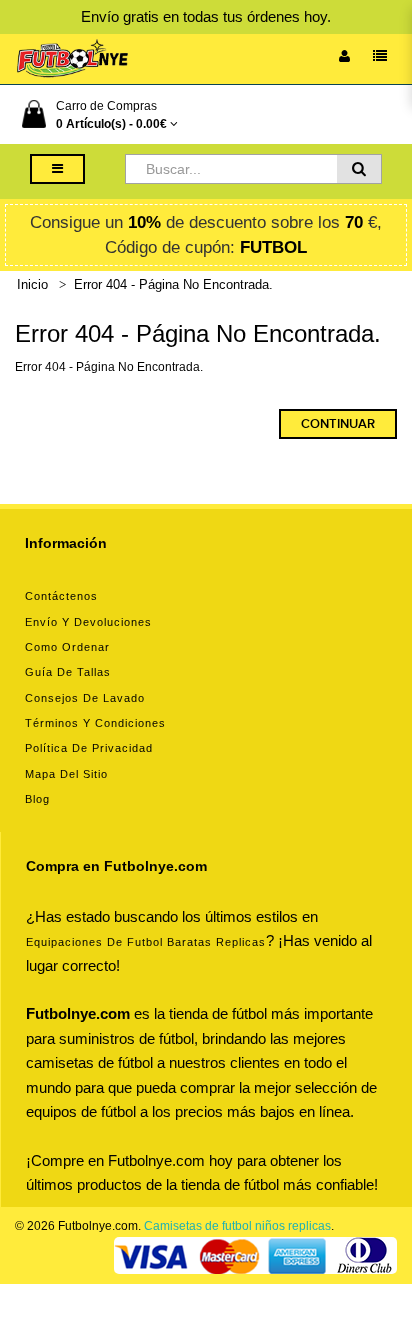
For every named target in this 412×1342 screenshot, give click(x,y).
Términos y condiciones (95, 723)
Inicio (32, 284)
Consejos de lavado (85, 698)
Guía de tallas (68, 672)
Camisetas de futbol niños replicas (237, 1226)
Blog (37, 799)
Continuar (338, 424)
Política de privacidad (89, 748)
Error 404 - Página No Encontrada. (173, 284)
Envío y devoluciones (88, 622)
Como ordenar (67, 647)
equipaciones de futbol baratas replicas (146, 942)
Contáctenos (61, 596)
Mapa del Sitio (66, 774)
